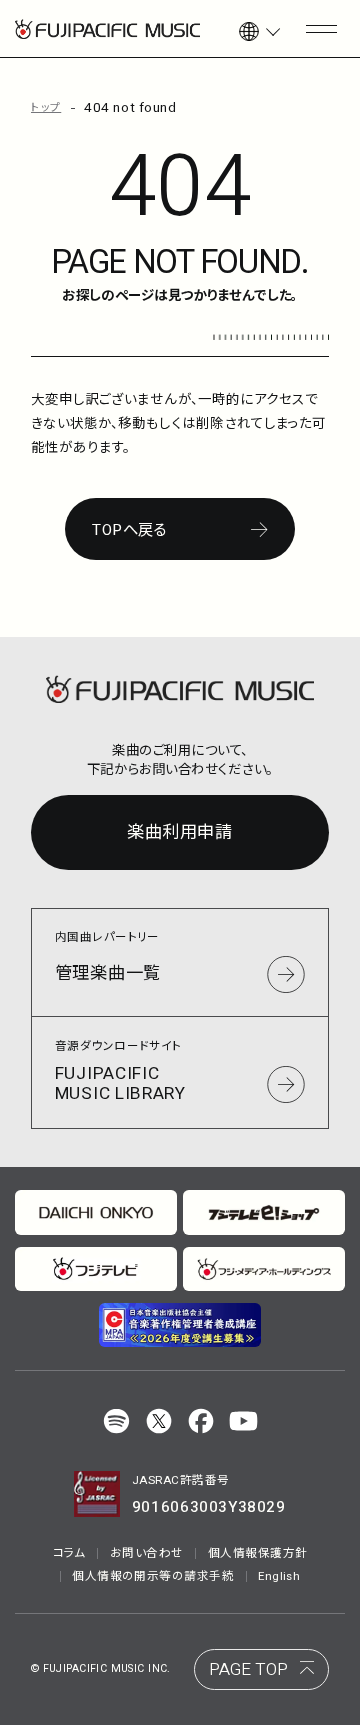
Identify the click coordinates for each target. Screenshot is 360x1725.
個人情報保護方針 (258, 1553)
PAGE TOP (248, 1669)
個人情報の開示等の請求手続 (153, 1576)
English (279, 1576)
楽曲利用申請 (179, 832)
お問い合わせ (147, 1553)
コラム (69, 1553)
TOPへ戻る (129, 530)
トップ (46, 108)
